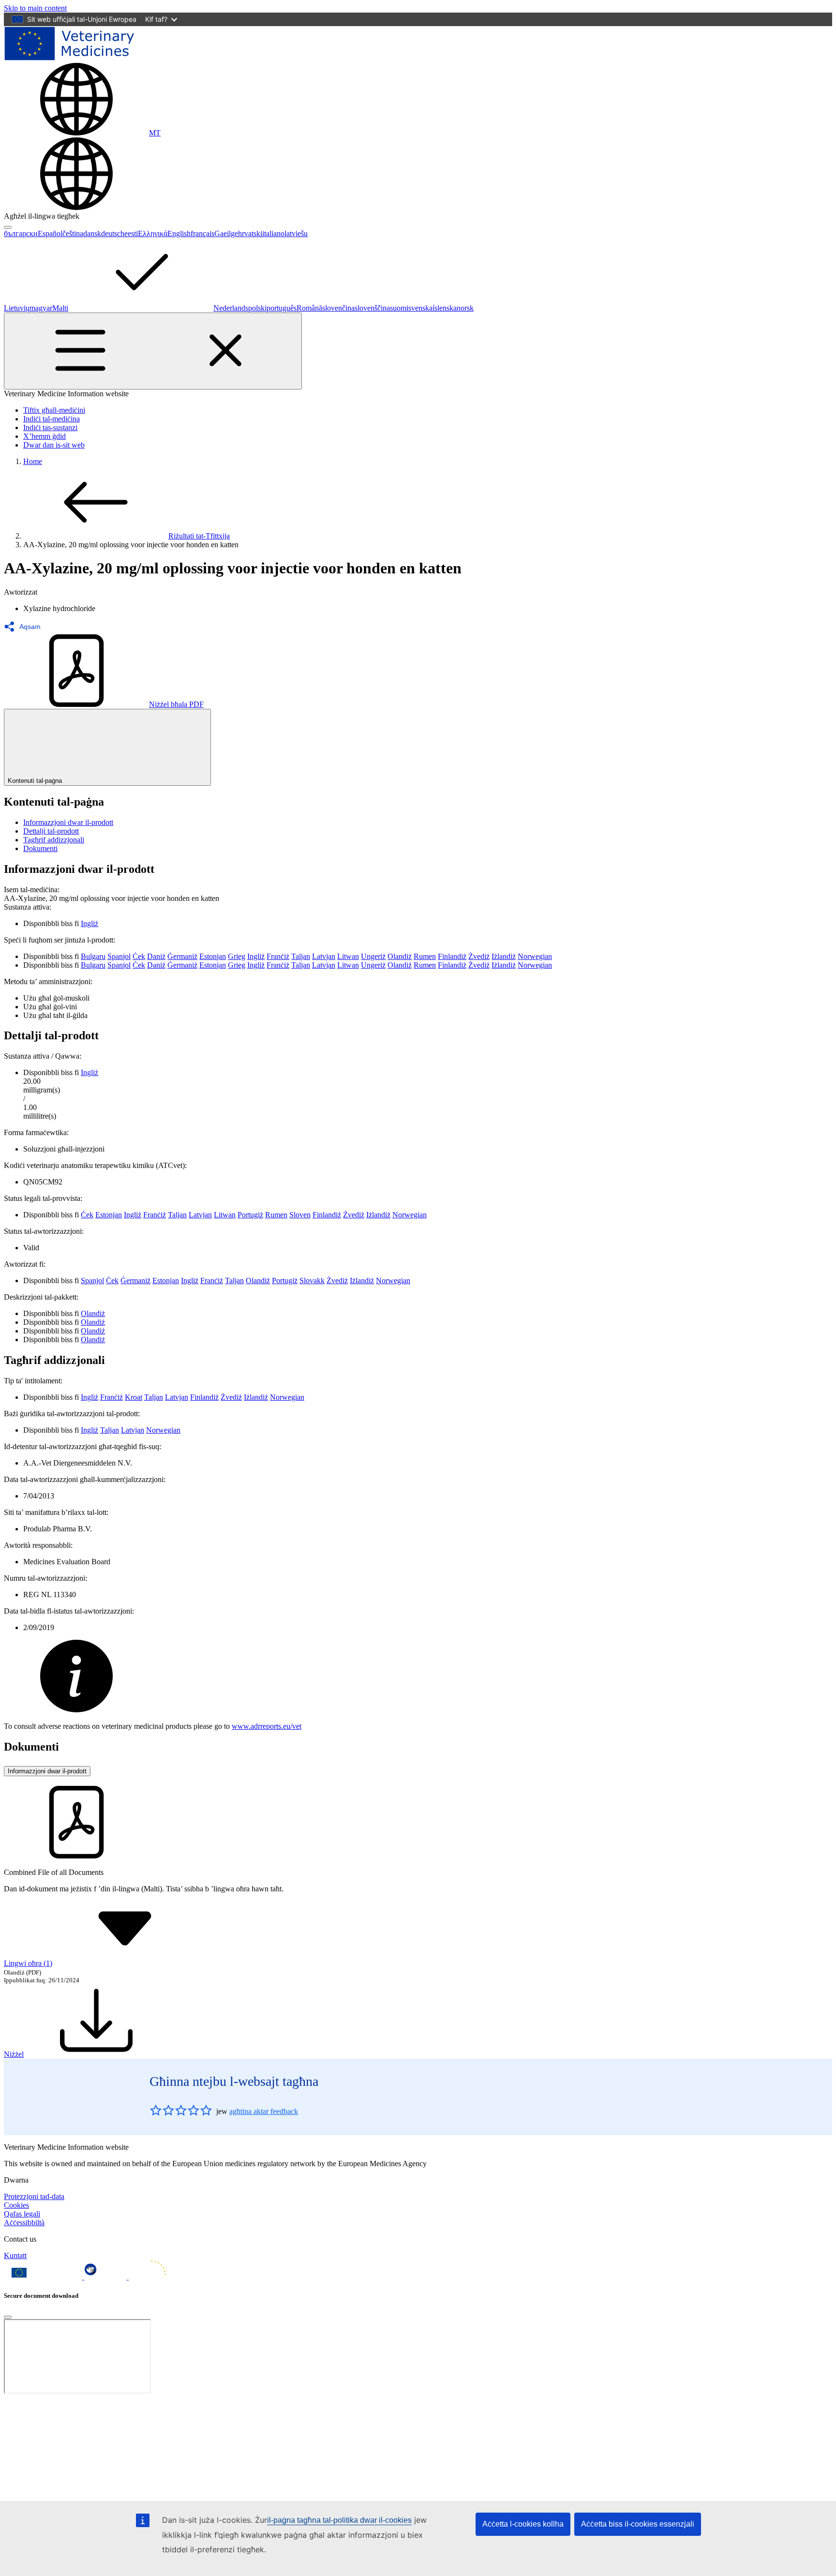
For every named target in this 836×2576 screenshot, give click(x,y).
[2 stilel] (162, 2110)
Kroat (134, 1397)
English (179, 233)
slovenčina (338, 308)
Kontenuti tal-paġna (35, 781)
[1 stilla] (156, 2110)
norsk (465, 308)
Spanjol (119, 956)
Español (50, 233)
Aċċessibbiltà (24, 2223)
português (282, 308)
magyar (41, 308)
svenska (420, 308)
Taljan (301, 956)
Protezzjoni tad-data (34, 2196)
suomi (399, 308)
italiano (273, 233)
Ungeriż (373, 956)
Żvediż (479, 956)
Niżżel (14, 2054)
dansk (92, 233)
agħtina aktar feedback (264, 2111)
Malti (60, 308)
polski (257, 308)
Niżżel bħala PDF (176, 704)
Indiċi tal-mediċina (52, 419)
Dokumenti (40, 848)
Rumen (425, 956)
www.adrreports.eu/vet (267, 1726)
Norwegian (535, 956)
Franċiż (278, 956)
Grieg (237, 956)
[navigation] (35, 8)
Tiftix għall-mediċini (54, 410)
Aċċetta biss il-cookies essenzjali (638, 2524)
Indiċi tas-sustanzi (50, 427)
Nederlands (231, 308)
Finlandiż (452, 956)
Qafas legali (22, 2214)
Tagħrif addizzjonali (54, 840)
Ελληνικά (153, 233)
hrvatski (250, 233)
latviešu (296, 233)
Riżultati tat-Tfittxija (199, 536)
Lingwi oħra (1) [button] (28, 1963)
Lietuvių (17, 308)
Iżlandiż (504, 956)
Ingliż (90, 923)
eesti (131, 233)
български (21, 233)
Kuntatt (15, 2255)
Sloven (300, 1215)
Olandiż (400, 956)
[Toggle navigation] (153, 351)
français (202, 233)
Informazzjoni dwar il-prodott (68, 822)
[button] (25, 627)
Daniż (156, 956)
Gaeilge (226, 233)
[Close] (8, 2317)
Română (309, 308)
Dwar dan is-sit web (54, 445)
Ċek (139, 956)
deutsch (113, 233)
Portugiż (250, 1215)
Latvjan (324, 956)
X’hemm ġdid (45, 436)
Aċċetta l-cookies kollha (523, 2524)
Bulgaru (93, 956)
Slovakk (312, 1281)
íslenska (445, 308)
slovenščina (372, 308)
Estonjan (213, 956)
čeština (73, 233)
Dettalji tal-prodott (51, 831)
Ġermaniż (182, 956)
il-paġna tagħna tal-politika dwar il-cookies (339, 2520)
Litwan (348, 956)
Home (33, 461)
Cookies (16, 2205)
